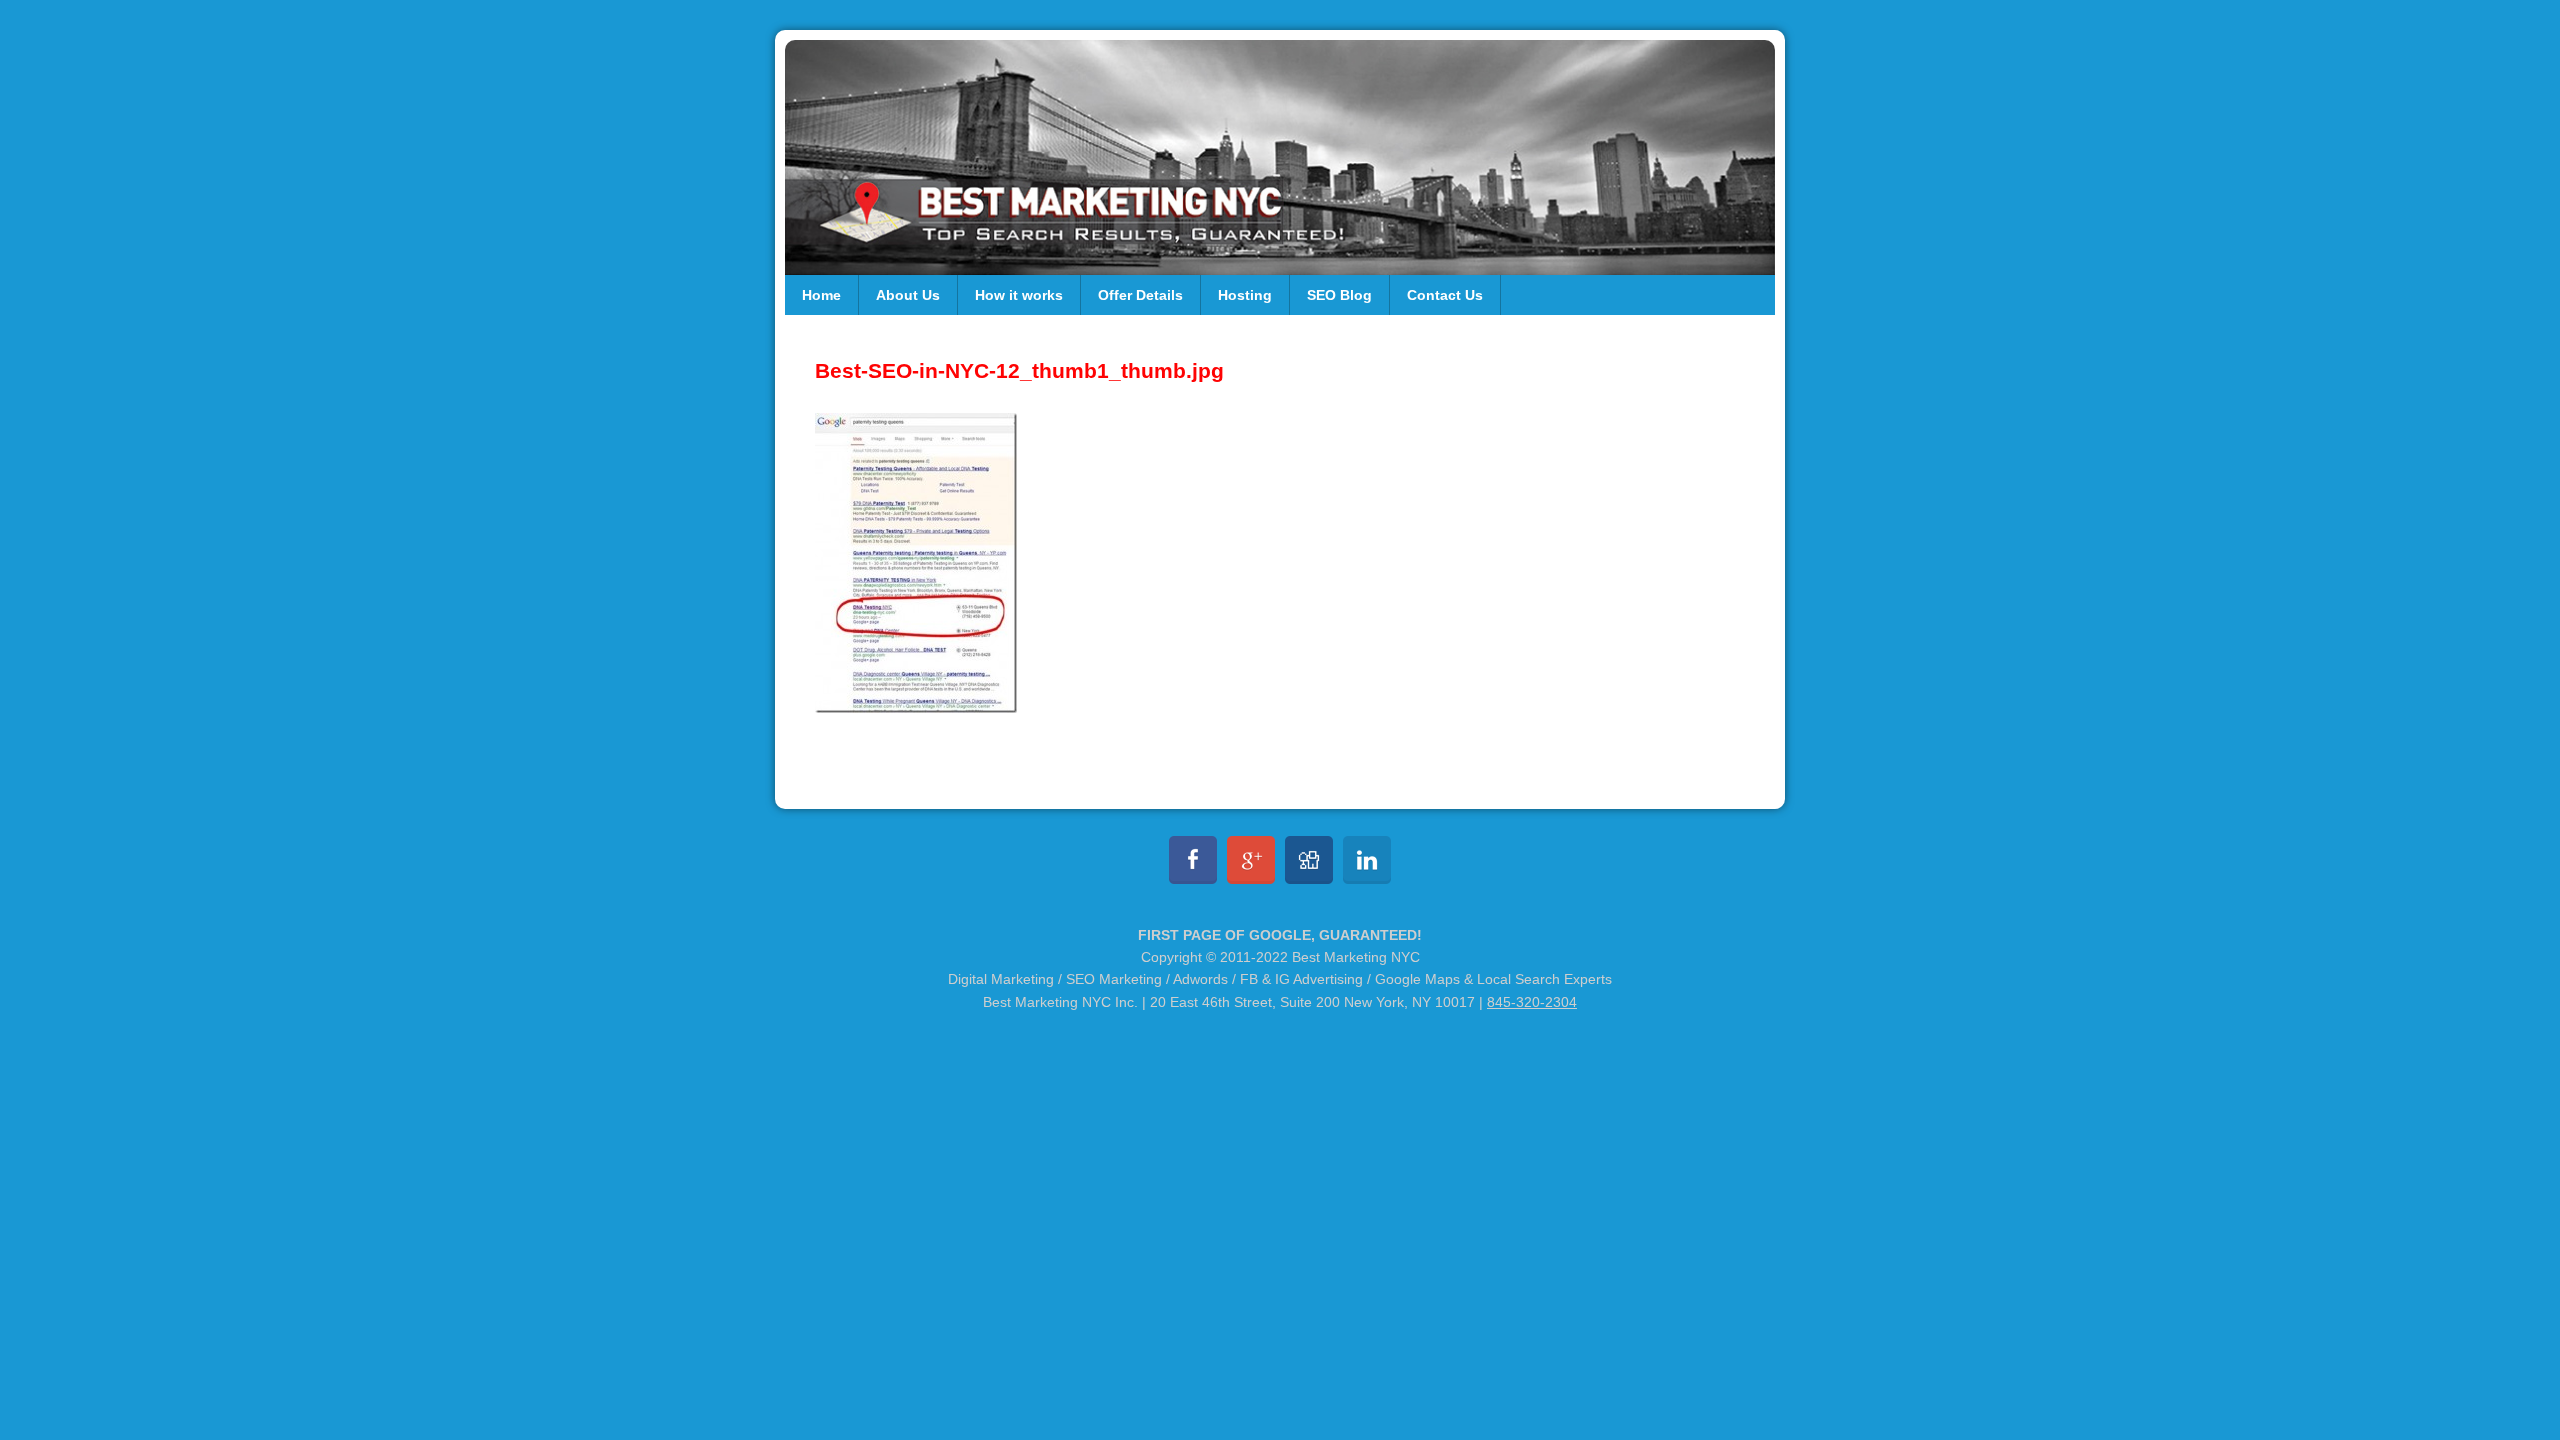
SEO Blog (1339, 295)
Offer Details (1140, 295)
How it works (1019, 295)
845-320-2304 (1532, 1002)
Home (821, 295)
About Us (908, 295)
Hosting (1245, 295)
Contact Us (1445, 295)
